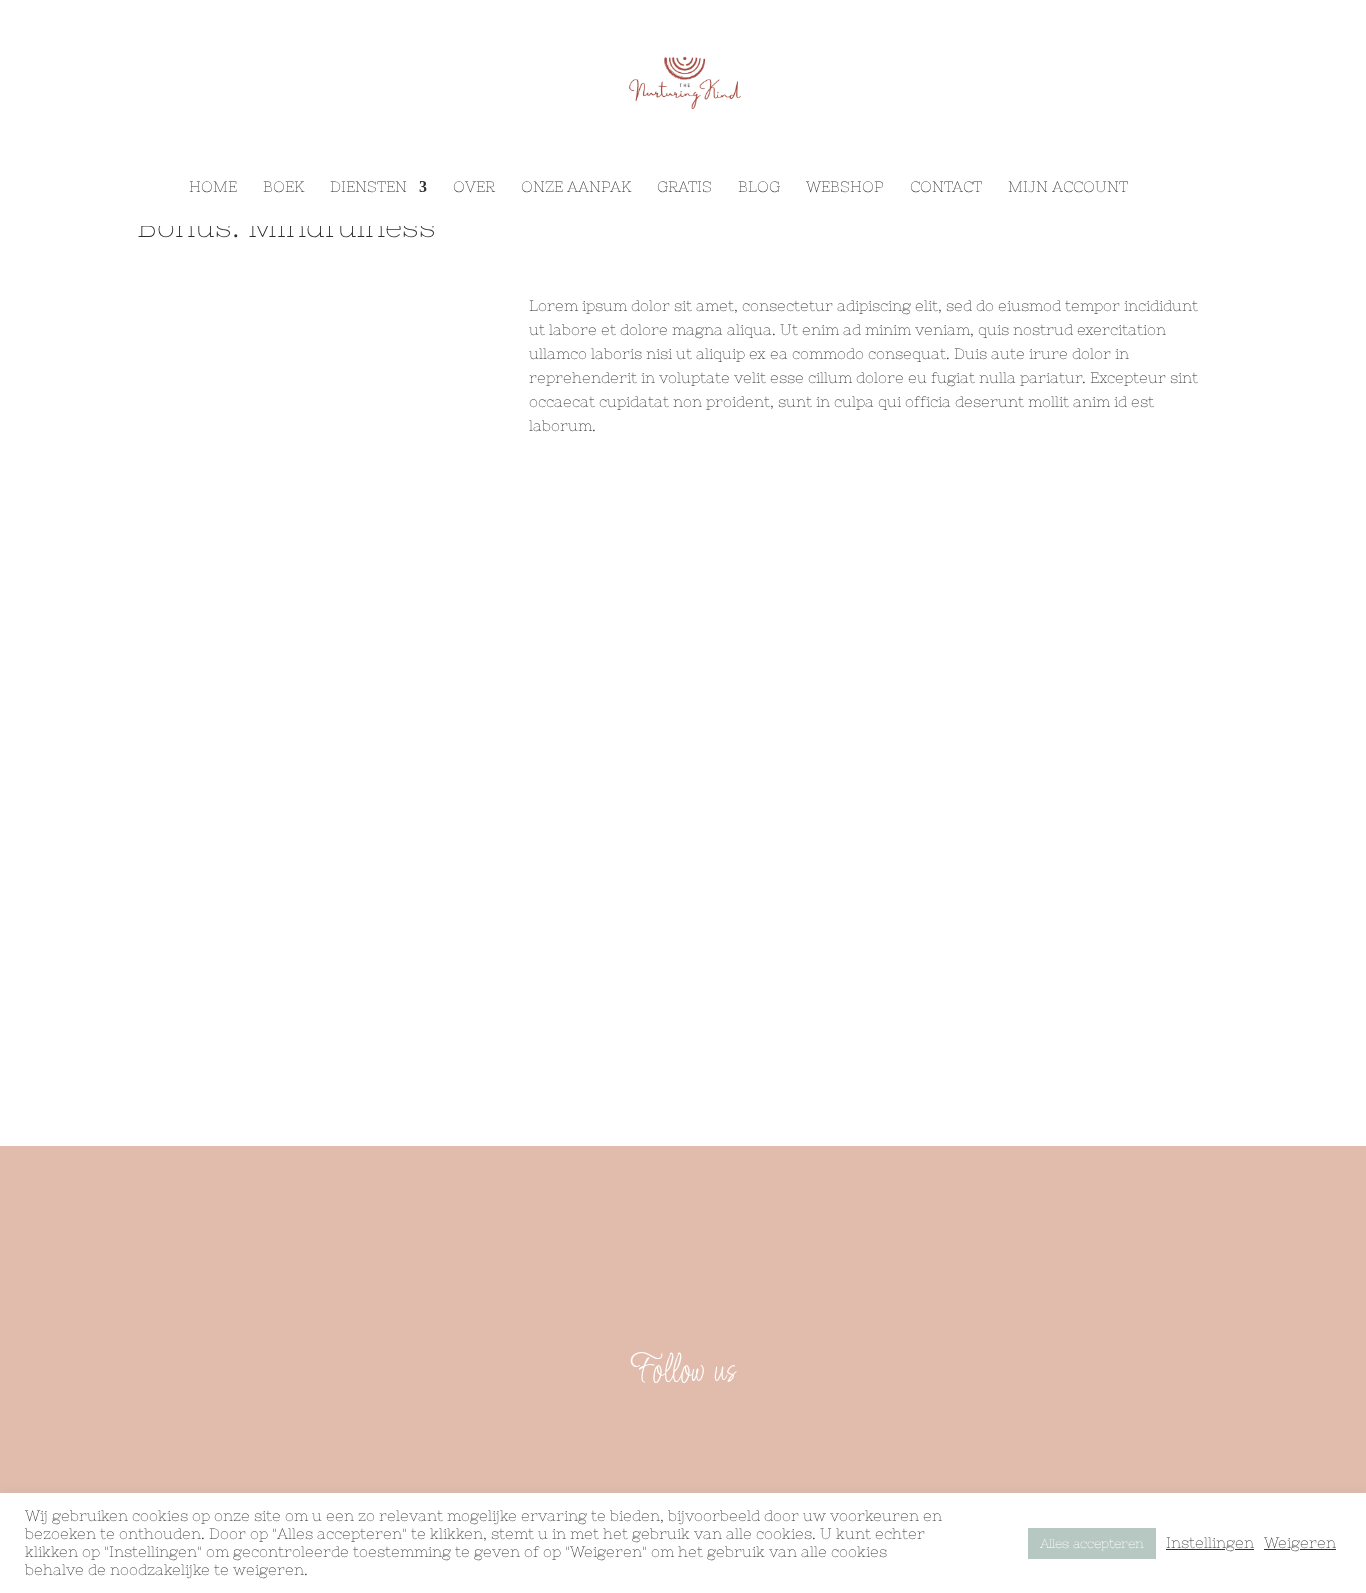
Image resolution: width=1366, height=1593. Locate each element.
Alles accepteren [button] (1092, 1543)
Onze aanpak (576, 187)
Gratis (684, 187)
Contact (946, 187)
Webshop (845, 187)
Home (213, 187)
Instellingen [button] (1210, 1542)
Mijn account (1068, 187)
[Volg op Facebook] (659, 1435)
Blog (759, 187)
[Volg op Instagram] (707, 1435)
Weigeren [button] (1300, 1542)
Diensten (368, 187)
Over (474, 187)
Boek (283, 187)
